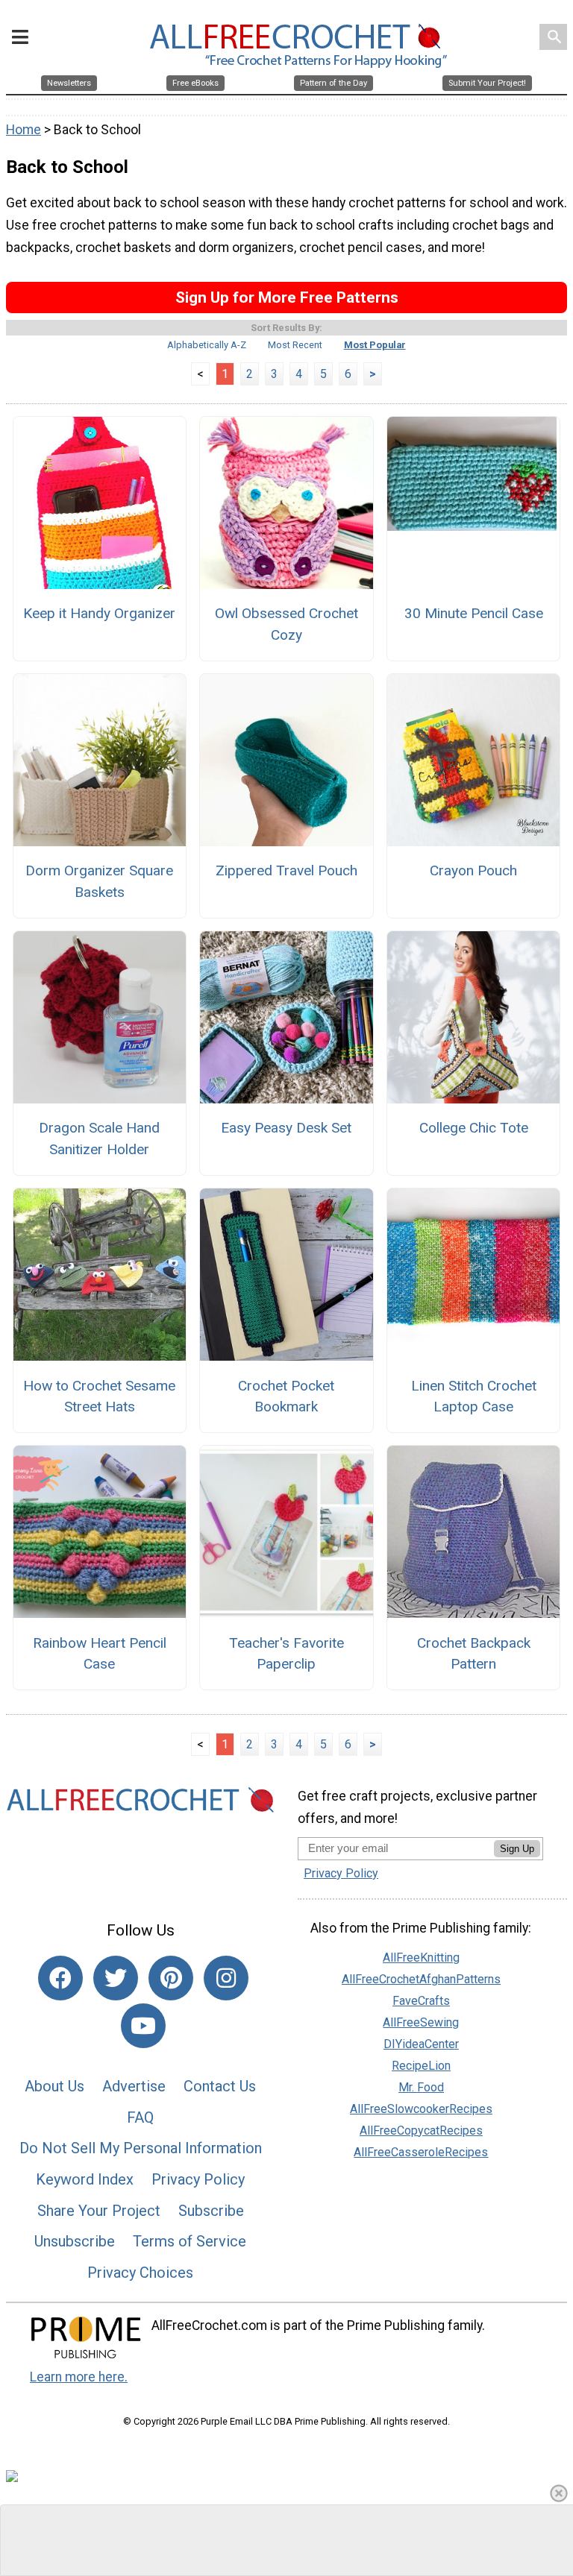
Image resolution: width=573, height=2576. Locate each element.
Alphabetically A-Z (207, 345)
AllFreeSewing (421, 2022)
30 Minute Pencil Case (474, 613)
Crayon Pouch (473, 870)
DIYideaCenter (421, 2044)
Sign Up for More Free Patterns (287, 297)
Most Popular (375, 345)
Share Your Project (99, 2211)
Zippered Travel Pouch (286, 870)
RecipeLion (421, 2066)
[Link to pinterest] (171, 1978)
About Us (54, 2086)
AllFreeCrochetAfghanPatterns (421, 1979)
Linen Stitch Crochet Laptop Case (474, 1396)
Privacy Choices (140, 2273)
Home (24, 130)
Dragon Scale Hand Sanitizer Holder (99, 1139)
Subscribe (211, 2211)
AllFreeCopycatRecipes (421, 2131)
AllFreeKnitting (421, 1958)
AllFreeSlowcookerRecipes (421, 2109)
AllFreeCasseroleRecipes (421, 2152)
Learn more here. (79, 2377)
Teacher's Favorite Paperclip (286, 1654)
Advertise (134, 2086)
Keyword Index (85, 2179)
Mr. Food (421, 2087)
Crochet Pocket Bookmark (286, 1396)
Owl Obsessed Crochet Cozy (286, 624)
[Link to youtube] (143, 2026)
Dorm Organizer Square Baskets (99, 881)
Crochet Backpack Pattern (474, 1654)
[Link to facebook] (60, 1978)
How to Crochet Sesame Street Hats (99, 1396)
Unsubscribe (75, 2241)
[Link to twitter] (116, 1978)
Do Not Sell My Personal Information (141, 2148)
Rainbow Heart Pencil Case (100, 1654)
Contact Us (220, 2086)
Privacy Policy (198, 2179)
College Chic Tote (474, 1128)
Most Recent (295, 345)
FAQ (140, 2117)
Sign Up (517, 1849)
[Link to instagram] (226, 1978)
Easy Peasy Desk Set (286, 1128)
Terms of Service (190, 2241)
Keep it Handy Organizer (99, 613)
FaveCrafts (421, 2001)
